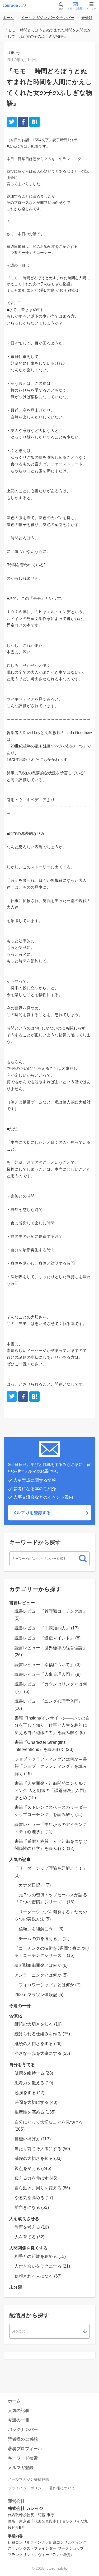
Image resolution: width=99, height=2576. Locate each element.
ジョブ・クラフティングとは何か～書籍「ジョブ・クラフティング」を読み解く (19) (51, 1766)
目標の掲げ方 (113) (33, 2139)
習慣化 (16, 2016)
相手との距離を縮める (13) (40, 2256)
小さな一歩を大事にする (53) (42, 2053)
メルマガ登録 (21, 2468)
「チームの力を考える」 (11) (42, 1939)
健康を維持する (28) (34, 2073)
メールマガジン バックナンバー (48, 18)
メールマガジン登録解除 (29, 2479)
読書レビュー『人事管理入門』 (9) (48, 1674)
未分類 (87, 18)
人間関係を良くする (28, 2248)
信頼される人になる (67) (38, 2276)
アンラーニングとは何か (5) (41, 1975)
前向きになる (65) (32, 2207)
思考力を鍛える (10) (34, 2083)
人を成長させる (24, 2219)
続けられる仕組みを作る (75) (42, 2034)
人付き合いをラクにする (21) (42, 2266)
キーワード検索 (23, 2458)
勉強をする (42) (30, 2093)
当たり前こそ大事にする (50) (42, 2149)
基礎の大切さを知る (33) (38, 2158)
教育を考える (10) (32, 2227)
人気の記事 (20, 1860)
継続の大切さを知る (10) (38, 2024)
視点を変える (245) (33, 2168)
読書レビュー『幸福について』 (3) (48, 1665)
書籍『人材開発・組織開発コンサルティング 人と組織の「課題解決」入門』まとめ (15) (51, 1791)
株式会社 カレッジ (25, 2508)
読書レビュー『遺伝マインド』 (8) (48, 1638)
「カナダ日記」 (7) (33, 1885)
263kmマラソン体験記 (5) (39, 1995)
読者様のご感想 (23, 2439)
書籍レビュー (22, 1603)
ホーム (8, 18)
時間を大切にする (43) (36, 2102)
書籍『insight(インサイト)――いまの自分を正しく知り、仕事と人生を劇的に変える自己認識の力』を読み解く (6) (52, 1725)
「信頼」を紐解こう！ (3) (39, 1929)
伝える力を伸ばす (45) (36, 2178)
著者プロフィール (25, 2449)
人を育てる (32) (30, 2237)
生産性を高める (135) (35, 2112)
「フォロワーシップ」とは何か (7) (48, 1985)
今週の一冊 (20, 2006)
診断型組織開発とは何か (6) (41, 1965)
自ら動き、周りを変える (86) (42, 2188)
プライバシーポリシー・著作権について (42, 2488)
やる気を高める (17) (34, 2198)
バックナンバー (23, 2429)
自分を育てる (22, 2065)
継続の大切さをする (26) (38, 2044)
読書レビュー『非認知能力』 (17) (47, 1628)
